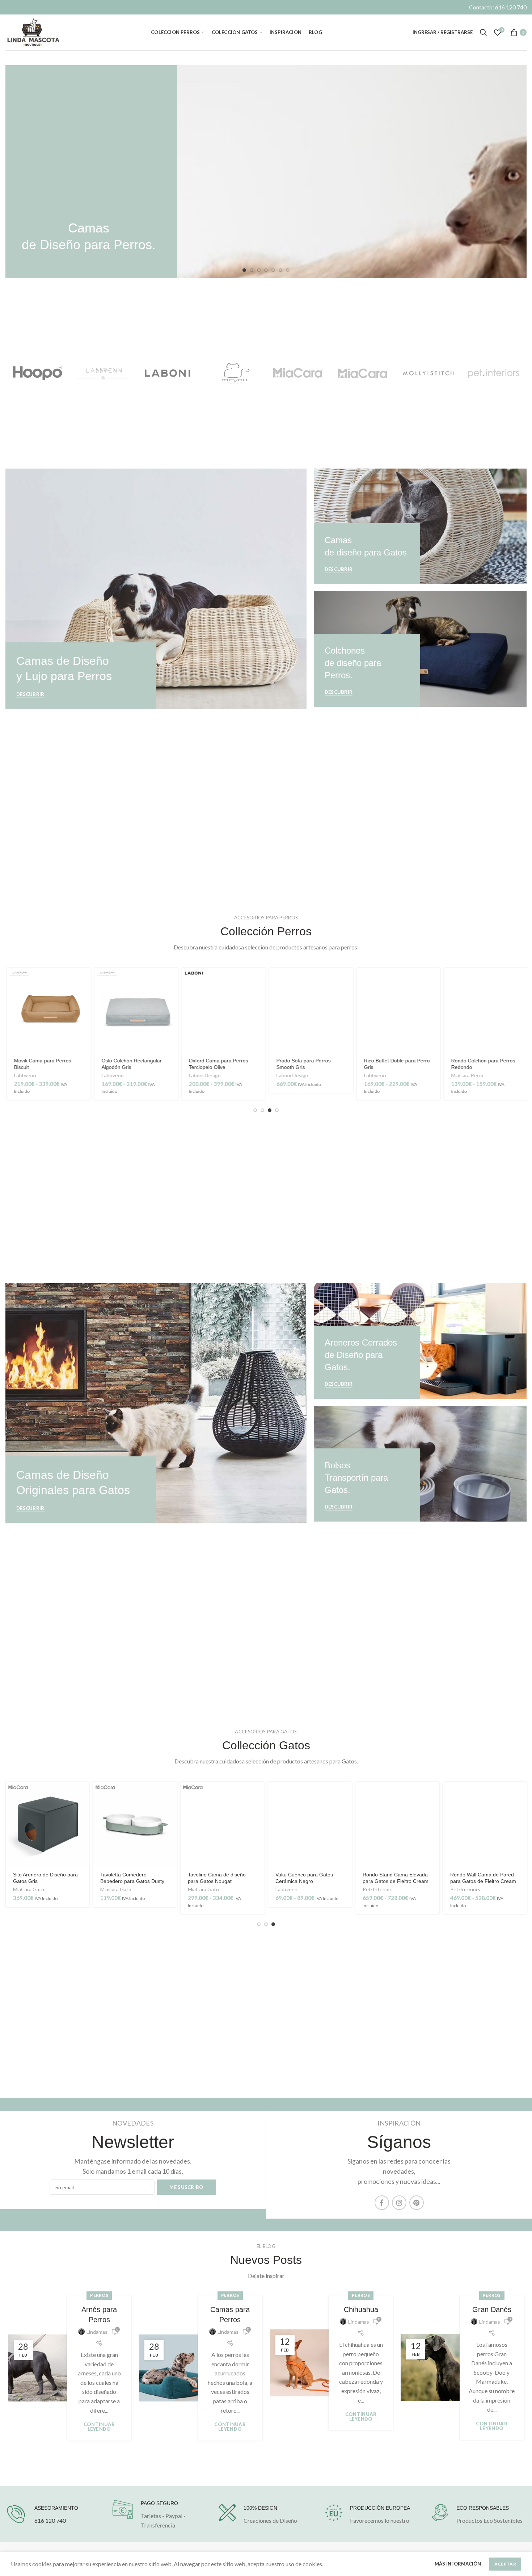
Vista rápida (84, 996)
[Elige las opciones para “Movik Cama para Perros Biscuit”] (84, 980)
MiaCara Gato (29, 1889)
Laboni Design (203, 1075)
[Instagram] (399, 2203)
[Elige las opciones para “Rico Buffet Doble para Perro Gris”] (434, 980)
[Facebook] (382, 2203)
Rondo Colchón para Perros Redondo (482, 1064)
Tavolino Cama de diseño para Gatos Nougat (217, 1878)
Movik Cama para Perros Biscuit (41, 1064)
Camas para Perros (230, 2315)
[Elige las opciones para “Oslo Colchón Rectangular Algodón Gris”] (171, 980)
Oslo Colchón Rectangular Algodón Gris (130, 1064)
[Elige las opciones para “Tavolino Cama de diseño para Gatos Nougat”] (259, 1794)
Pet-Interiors (378, 1889)
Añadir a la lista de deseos (84, 1029)
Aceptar (505, 2564)
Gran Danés (492, 2309)
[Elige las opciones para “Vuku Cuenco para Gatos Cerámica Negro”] (346, 1794)
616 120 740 (50, 2520)
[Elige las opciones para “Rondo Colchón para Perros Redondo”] (521, 980)
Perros (99, 2295)
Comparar (84, 1012)
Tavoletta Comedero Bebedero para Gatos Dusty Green (132, 1881)
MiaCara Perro (466, 1075)
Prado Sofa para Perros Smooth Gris (302, 1064)
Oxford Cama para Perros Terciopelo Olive (217, 1064)
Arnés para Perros (99, 2315)
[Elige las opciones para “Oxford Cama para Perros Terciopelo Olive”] (259, 980)
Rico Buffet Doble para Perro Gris (396, 1064)
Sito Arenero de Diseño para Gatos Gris (45, 1878)
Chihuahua (361, 2309)
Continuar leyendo (99, 2427)
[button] (346, 980)
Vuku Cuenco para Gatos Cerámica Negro (304, 1878)
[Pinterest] (417, 2203)
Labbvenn (24, 1075)
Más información (458, 2564)
